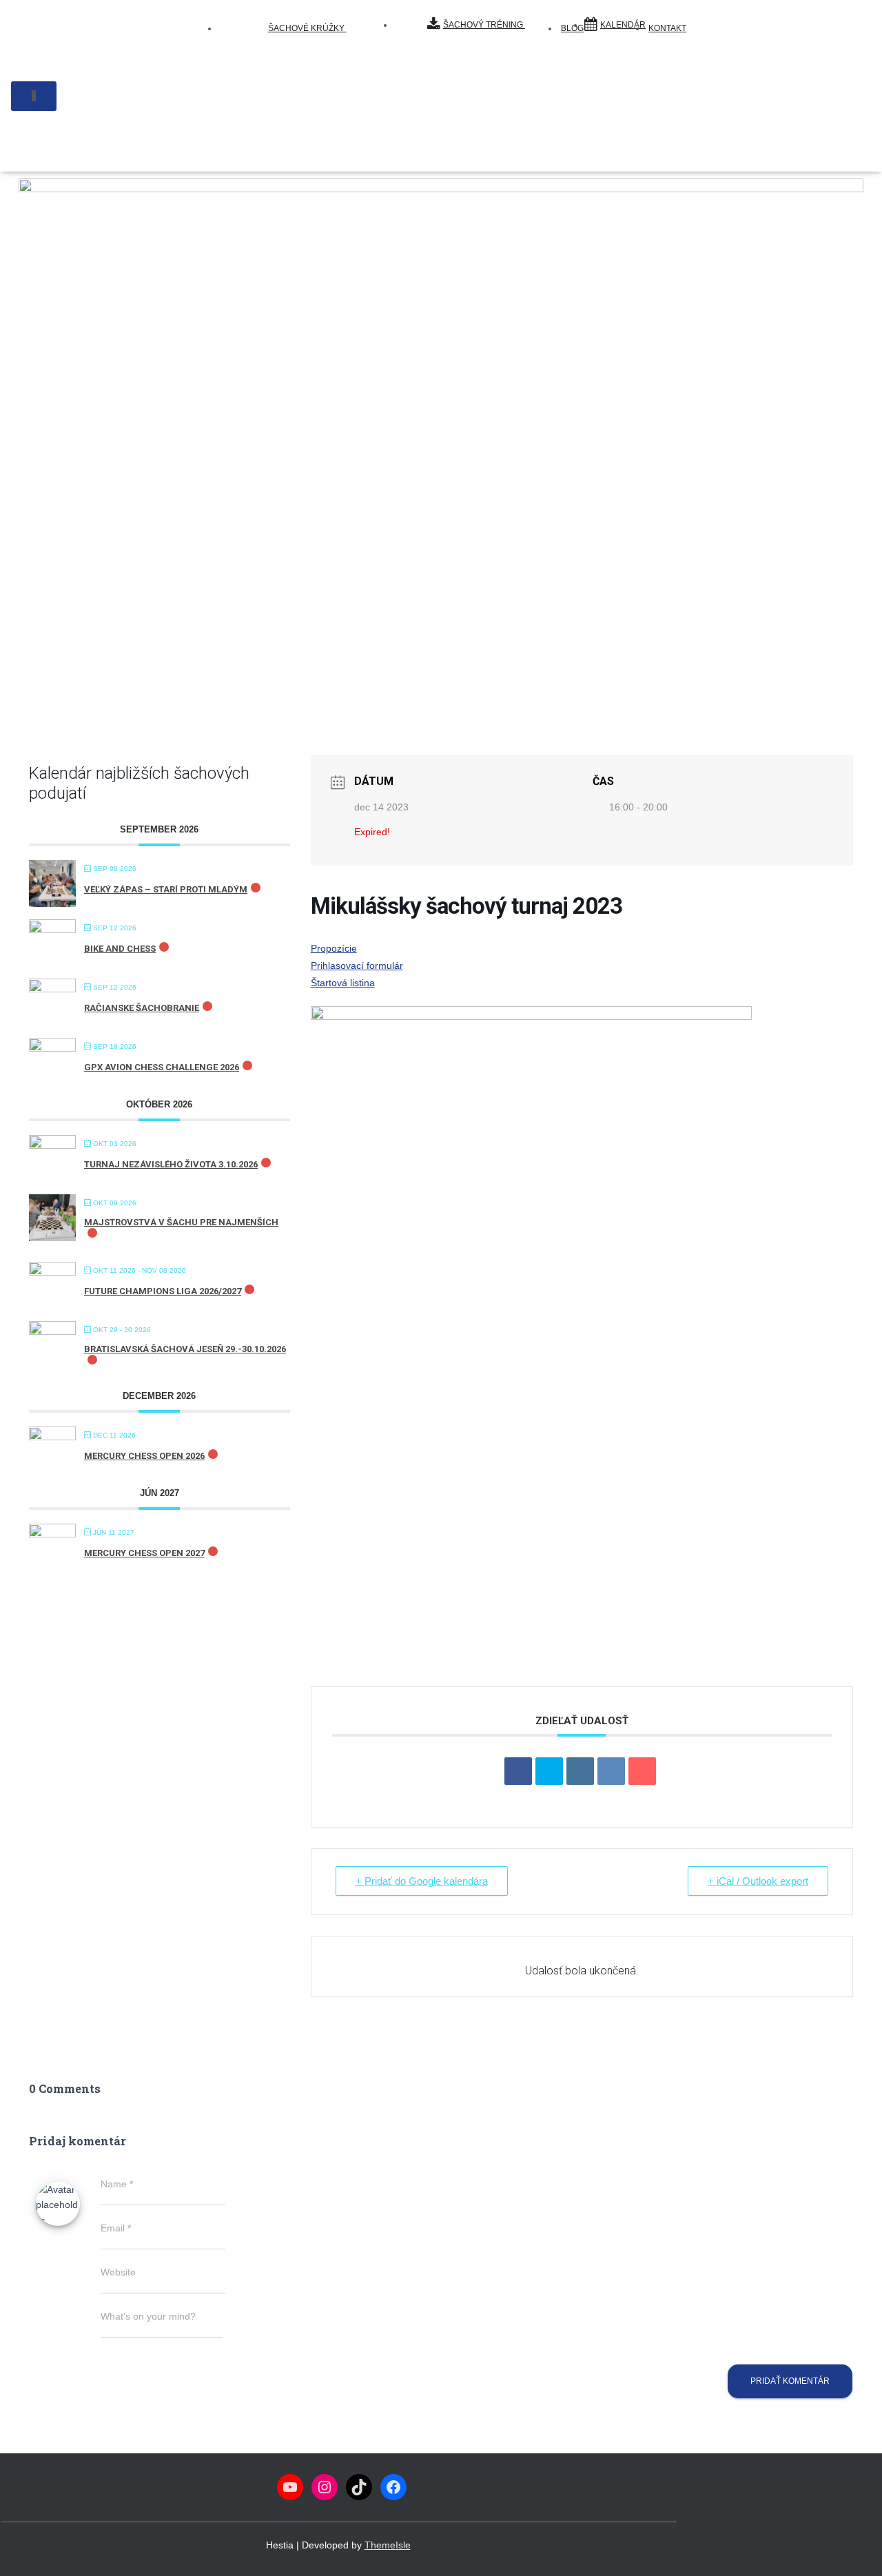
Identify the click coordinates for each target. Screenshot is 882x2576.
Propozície (334, 948)
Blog (572, 28)
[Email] (642, 1771)
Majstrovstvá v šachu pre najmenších (181, 1222)
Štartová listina (343, 983)
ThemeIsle (388, 2545)
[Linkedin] (580, 1771)
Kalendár (623, 25)
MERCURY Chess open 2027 (144, 1553)
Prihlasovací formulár (357, 965)
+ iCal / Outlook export (758, 1881)
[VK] (611, 1771)
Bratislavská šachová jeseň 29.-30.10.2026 (185, 1349)
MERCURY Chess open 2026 (144, 1456)
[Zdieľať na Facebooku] (518, 1771)
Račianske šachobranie (142, 1008)
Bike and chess (120, 949)
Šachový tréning (484, 25)
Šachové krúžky (307, 28)
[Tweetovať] (549, 1771)
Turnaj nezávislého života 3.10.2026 (171, 1164)
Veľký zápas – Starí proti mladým (166, 889)
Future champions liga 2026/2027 (163, 1291)
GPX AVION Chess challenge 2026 (162, 1067)
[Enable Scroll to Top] (855, 2548)
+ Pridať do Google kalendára (422, 1881)
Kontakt (667, 28)
